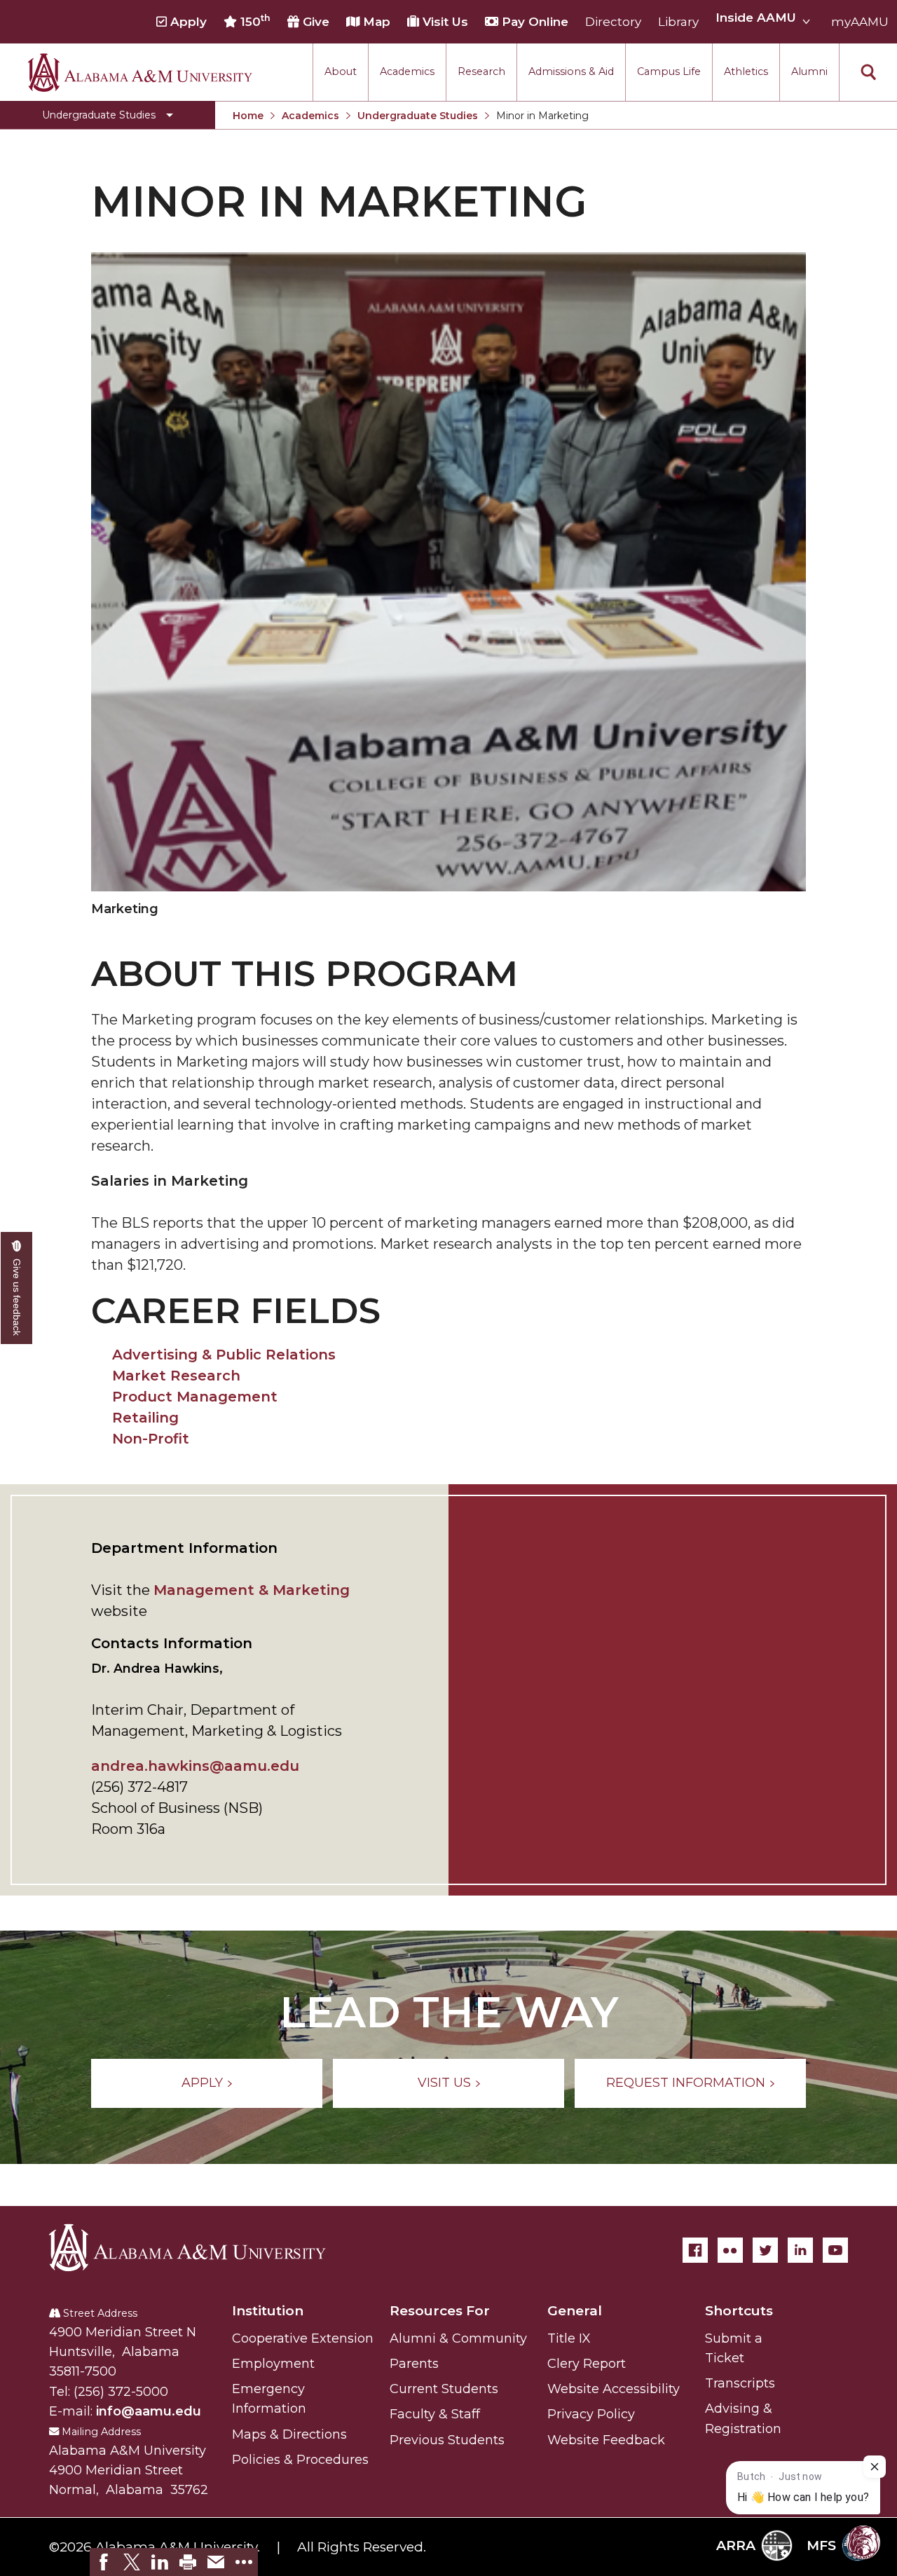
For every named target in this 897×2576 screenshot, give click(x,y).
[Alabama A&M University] (200, 2247)
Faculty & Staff (435, 2414)
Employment (273, 2364)
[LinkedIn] (800, 2250)
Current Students (444, 2389)
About (341, 71)
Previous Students (447, 2440)
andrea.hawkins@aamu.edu (195, 1766)
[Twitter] (765, 2250)
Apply (187, 22)
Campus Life (669, 71)
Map (375, 22)
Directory (613, 22)
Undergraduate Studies (418, 116)
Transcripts (740, 2383)
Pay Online (533, 22)
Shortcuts (739, 2311)
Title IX (569, 2338)
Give (314, 22)
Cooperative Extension (303, 2338)
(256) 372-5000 (121, 2392)
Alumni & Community (458, 2338)
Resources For (440, 2311)
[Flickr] (730, 2250)
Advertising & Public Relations (224, 1355)
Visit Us (444, 22)
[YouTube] (835, 2250)
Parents (414, 2364)
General (575, 2311)
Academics (407, 71)
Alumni (809, 71)
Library (678, 22)
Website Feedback (606, 2440)
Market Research (176, 1376)
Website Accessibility (614, 2389)
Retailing (145, 1418)
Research (481, 71)
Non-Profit (151, 1439)
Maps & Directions (289, 2434)
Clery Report (587, 2364)
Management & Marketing (252, 1590)
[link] (104, 2562)
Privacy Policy (591, 2414)
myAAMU (860, 22)
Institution (268, 2311)
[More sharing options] (244, 2562)
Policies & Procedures (300, 2460)
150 (254, 21)
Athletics (746, 71)
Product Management (195, 1397)
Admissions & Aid (571, 71)
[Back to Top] (829, 2401)
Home (248, 116)
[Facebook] (695, 2250)
